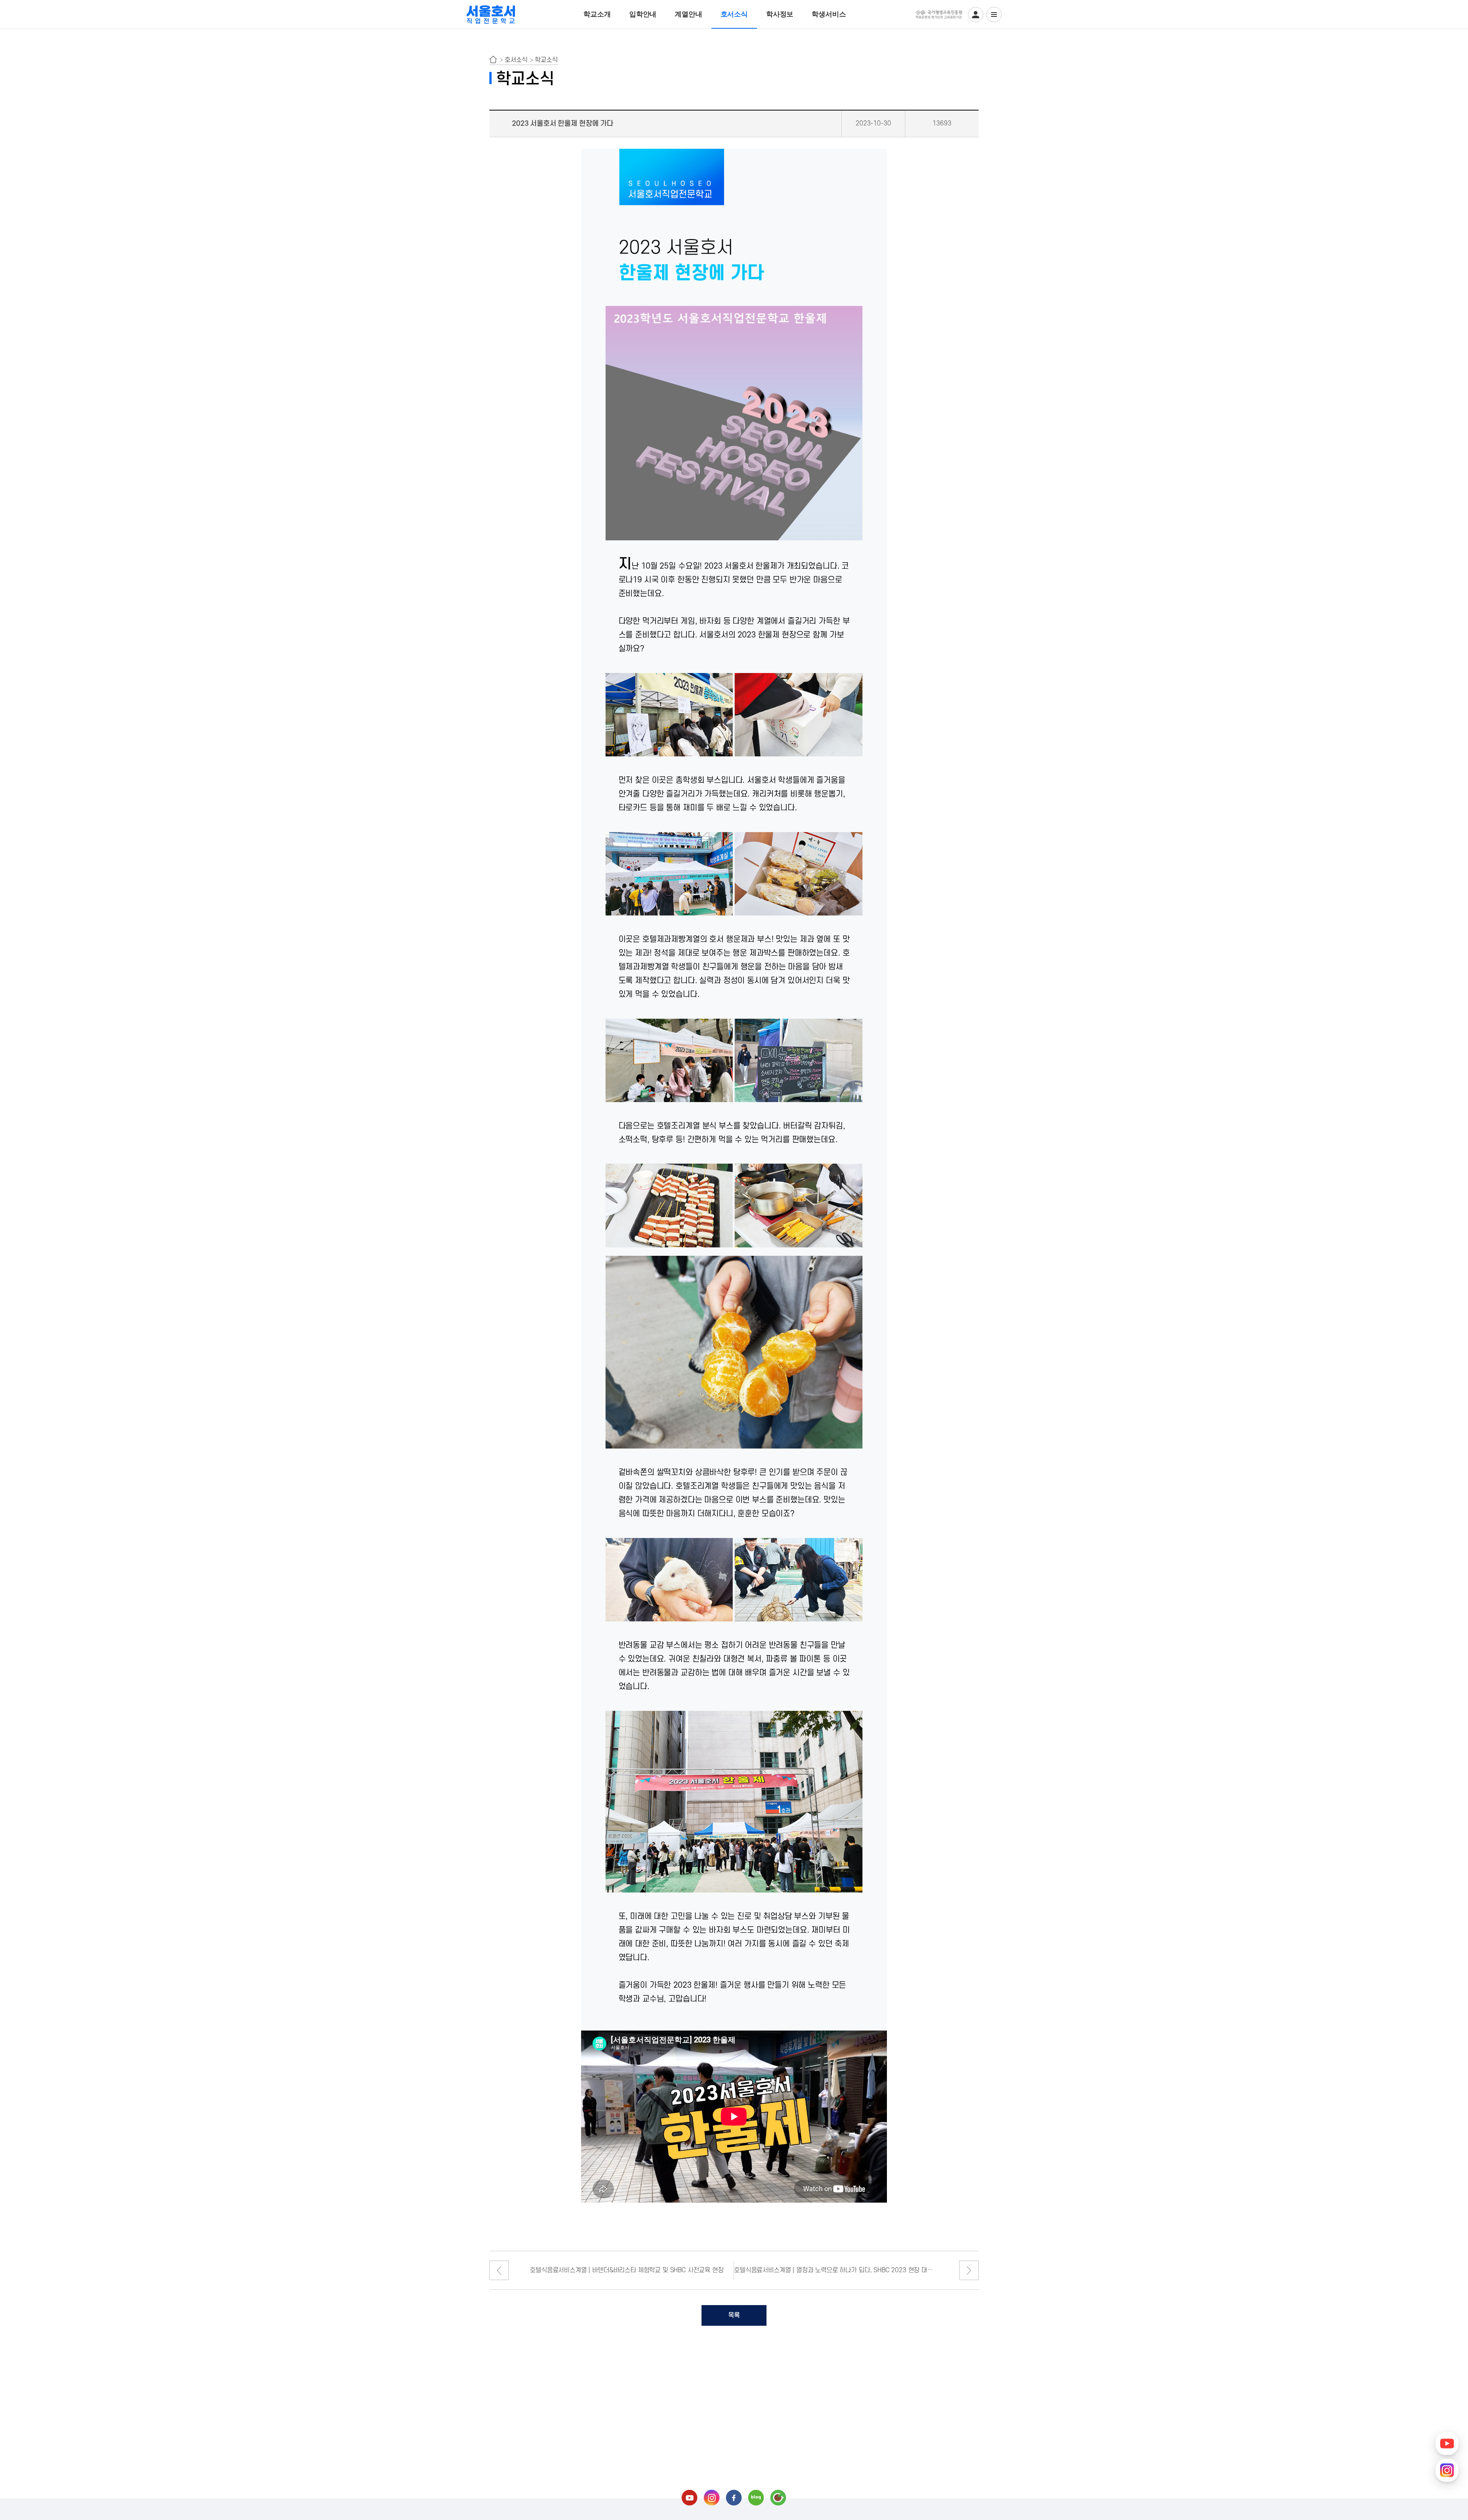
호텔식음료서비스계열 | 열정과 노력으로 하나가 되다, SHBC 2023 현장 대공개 (836, 2270)
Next (969, 2270)
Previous (499, 2270)
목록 (734, 2315)
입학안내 (643, 14)
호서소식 (734, 14)
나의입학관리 (976, 15)
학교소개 (597, 14)
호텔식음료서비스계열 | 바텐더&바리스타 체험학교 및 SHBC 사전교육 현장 (627, 2270)
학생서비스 (829, 14)
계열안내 (688, 14)
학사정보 (780, 14)
